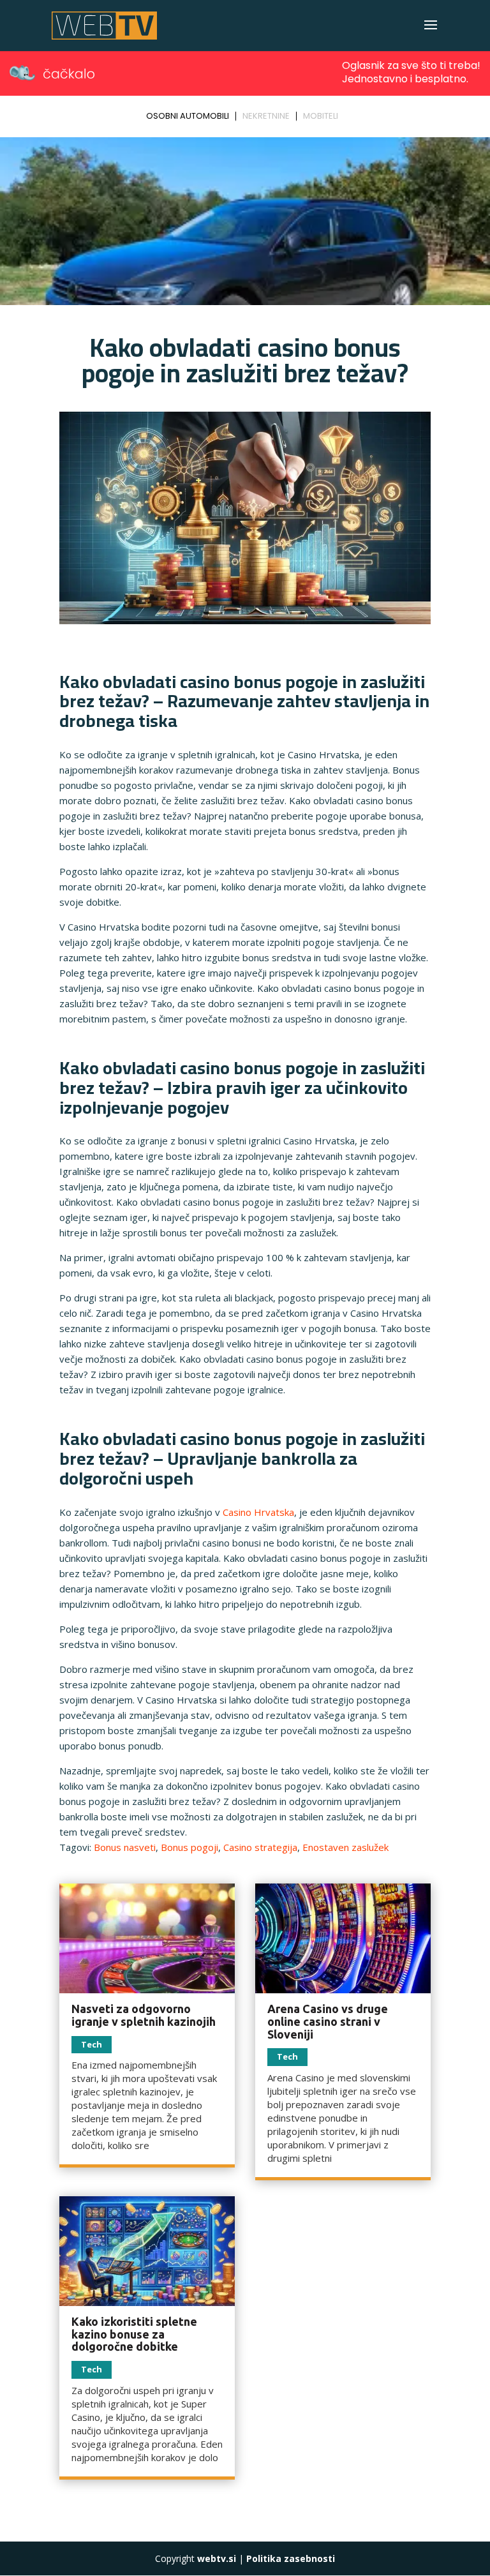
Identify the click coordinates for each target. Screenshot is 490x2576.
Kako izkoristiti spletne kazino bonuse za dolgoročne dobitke (134, 2334)
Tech (92, 2044)
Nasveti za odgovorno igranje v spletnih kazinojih (144, 2015)
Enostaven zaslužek (345, 1847)
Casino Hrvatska (258, 1512)
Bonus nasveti (125, 1847)
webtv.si (217, 2558)
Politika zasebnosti (291, 2558)
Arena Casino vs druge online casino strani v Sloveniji (328, 2021)
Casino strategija (260, 1847)
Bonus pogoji (189, 1847)
